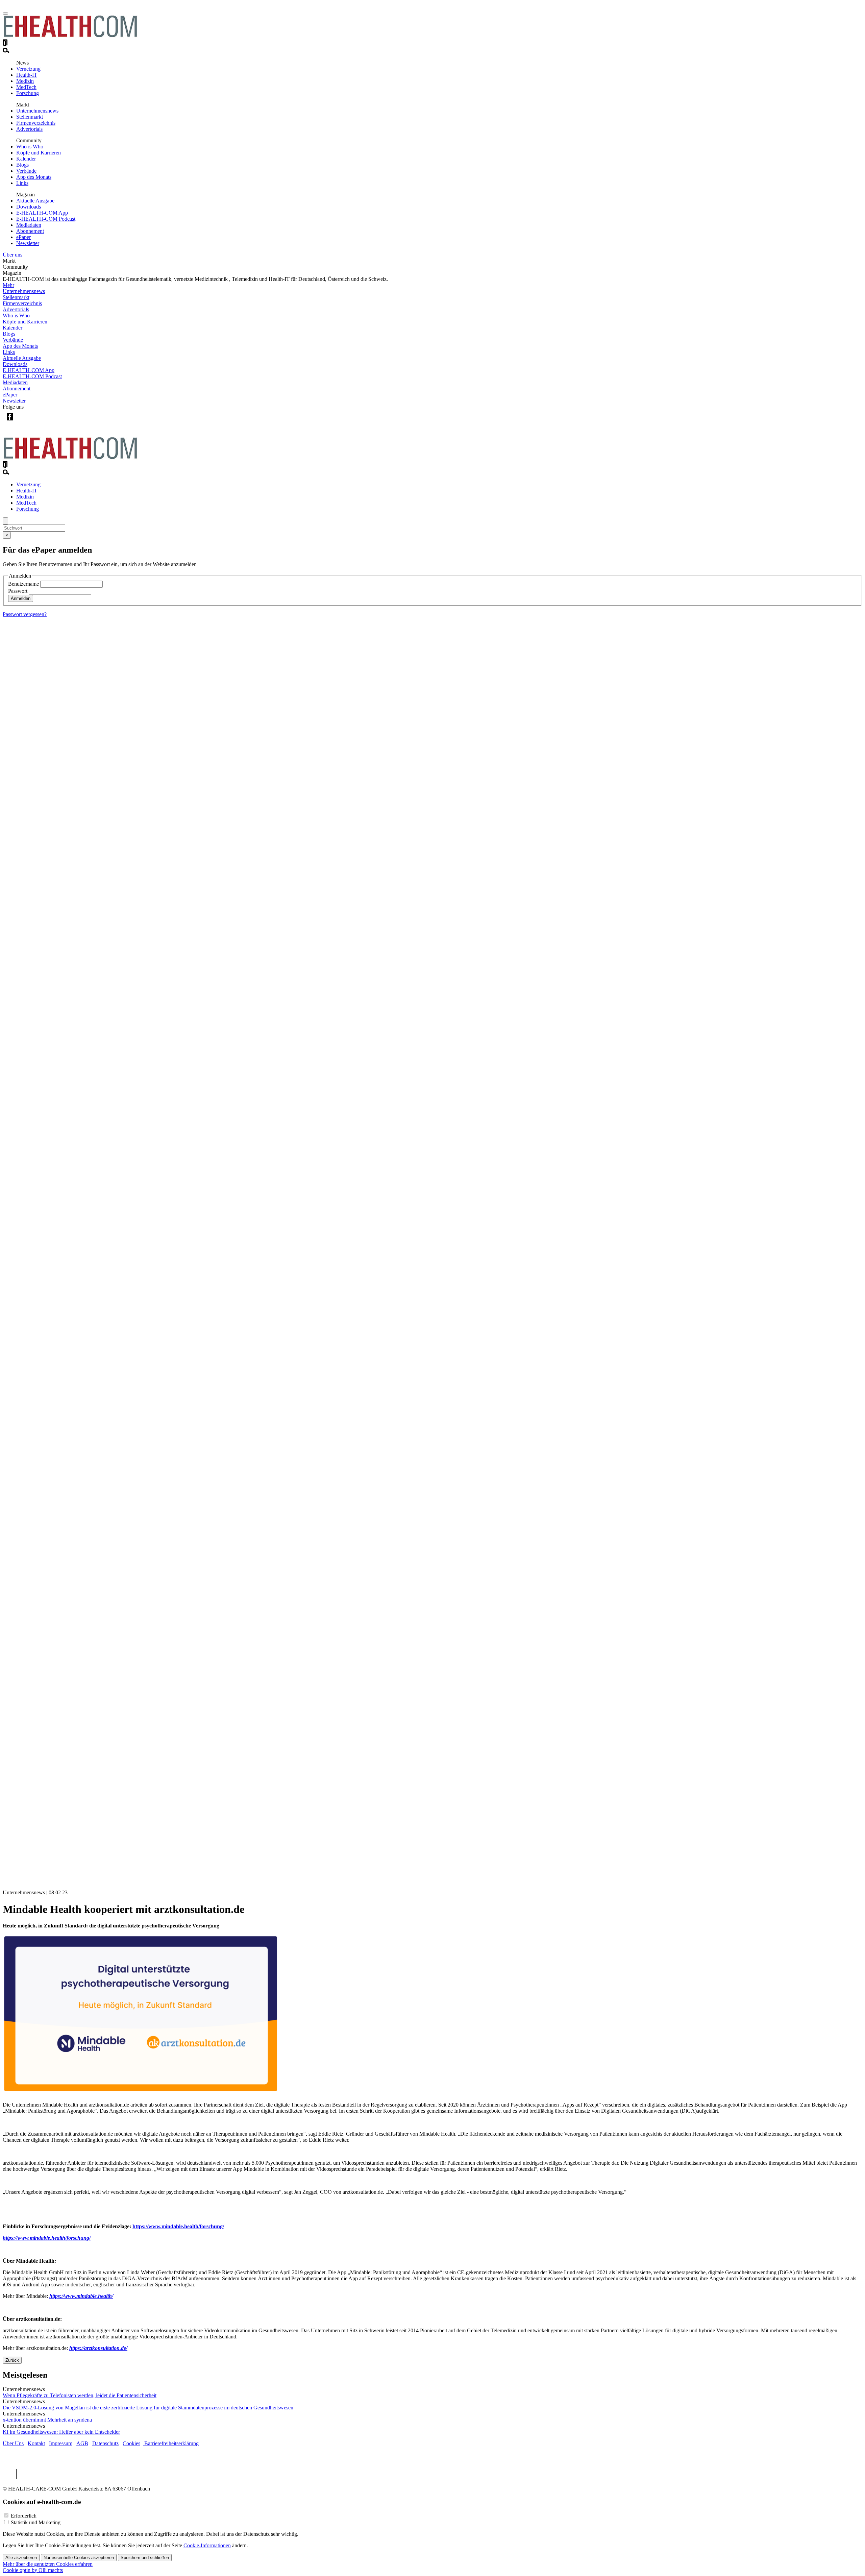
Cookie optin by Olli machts (33, 2570)
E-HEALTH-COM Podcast (46, 219)
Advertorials (29, 129)
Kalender (26, 159)
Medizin (25, 81)
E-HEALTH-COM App (42, 213)
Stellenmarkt (30, 117)
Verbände (26, 171)
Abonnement (30, 231)
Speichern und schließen (145, 2558)
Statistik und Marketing (36, 2522)
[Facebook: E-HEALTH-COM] (10, 422)
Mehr (8, 285)
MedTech (26, 87)
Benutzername (23, 584)
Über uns (13, 255)
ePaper (23, 237)
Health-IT (27, 75)
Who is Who (30, 147)
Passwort (18, 591)
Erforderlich (24, 2516)
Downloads (29, 207)
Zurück (12, 2360)
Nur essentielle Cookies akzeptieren (79, 2558)
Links (22, 183)
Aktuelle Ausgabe (35, 201)
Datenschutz (105, 2443)
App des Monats (34, 177)
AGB (82, 2443)
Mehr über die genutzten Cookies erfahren (48, 2564)
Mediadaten (29, 225)
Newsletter (28, 243)
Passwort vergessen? (25, 614)
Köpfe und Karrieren (39, 153)
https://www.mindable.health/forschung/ (178, 2226)
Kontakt (36, 2443)
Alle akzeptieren (21, 2558)
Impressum (61, 2443)
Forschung (28, 93)
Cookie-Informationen (207, 2545)
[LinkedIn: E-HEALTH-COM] (37, 422)
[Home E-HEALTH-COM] (70, 36)
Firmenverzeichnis (36, 123)
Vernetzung (28, 69)
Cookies (131, 2443)
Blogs (22, 165)
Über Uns (13, 2443)
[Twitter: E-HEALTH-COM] (23, 422)
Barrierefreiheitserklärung (171, 2443)
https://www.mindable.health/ (81, 2296)
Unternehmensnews (37, 111)
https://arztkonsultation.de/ (98, 2348)
